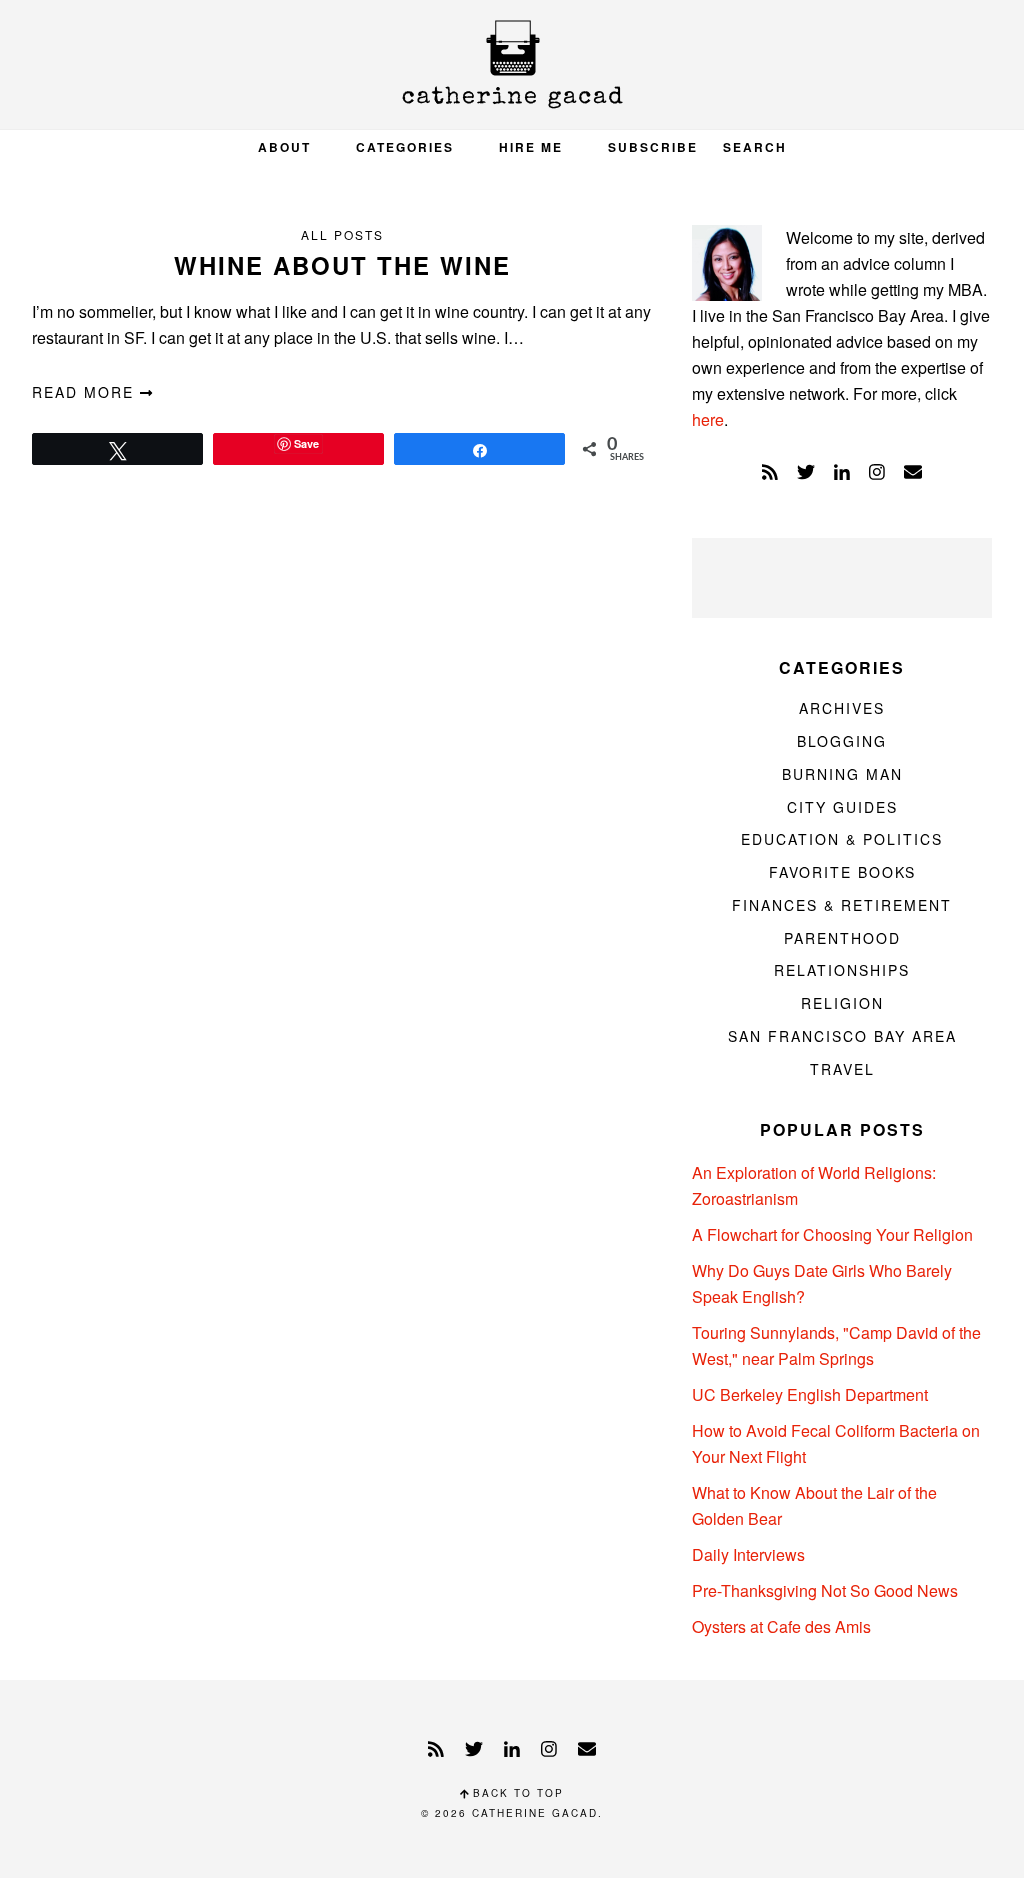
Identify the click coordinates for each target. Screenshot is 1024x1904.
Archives (842, 708)
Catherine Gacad (512, 64)
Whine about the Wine (342, 265)
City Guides (842, 807)
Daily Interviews (748, 1554)
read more (86, 392)
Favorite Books (842, 872)
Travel (842, 1069)
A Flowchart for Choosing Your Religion (832, 1234)
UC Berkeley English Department (810, 1394)
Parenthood (842, 938)
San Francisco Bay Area (842, 1036)
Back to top (516, 1793)
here (708, 419)
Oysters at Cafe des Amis (781, 1626)
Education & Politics (842, 839)
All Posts (342, 234)
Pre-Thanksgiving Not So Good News (825, 1590)
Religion (842, 1003)
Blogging (842, 741)
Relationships (842, 970)
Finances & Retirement (842, 905)
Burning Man (842, 774)
